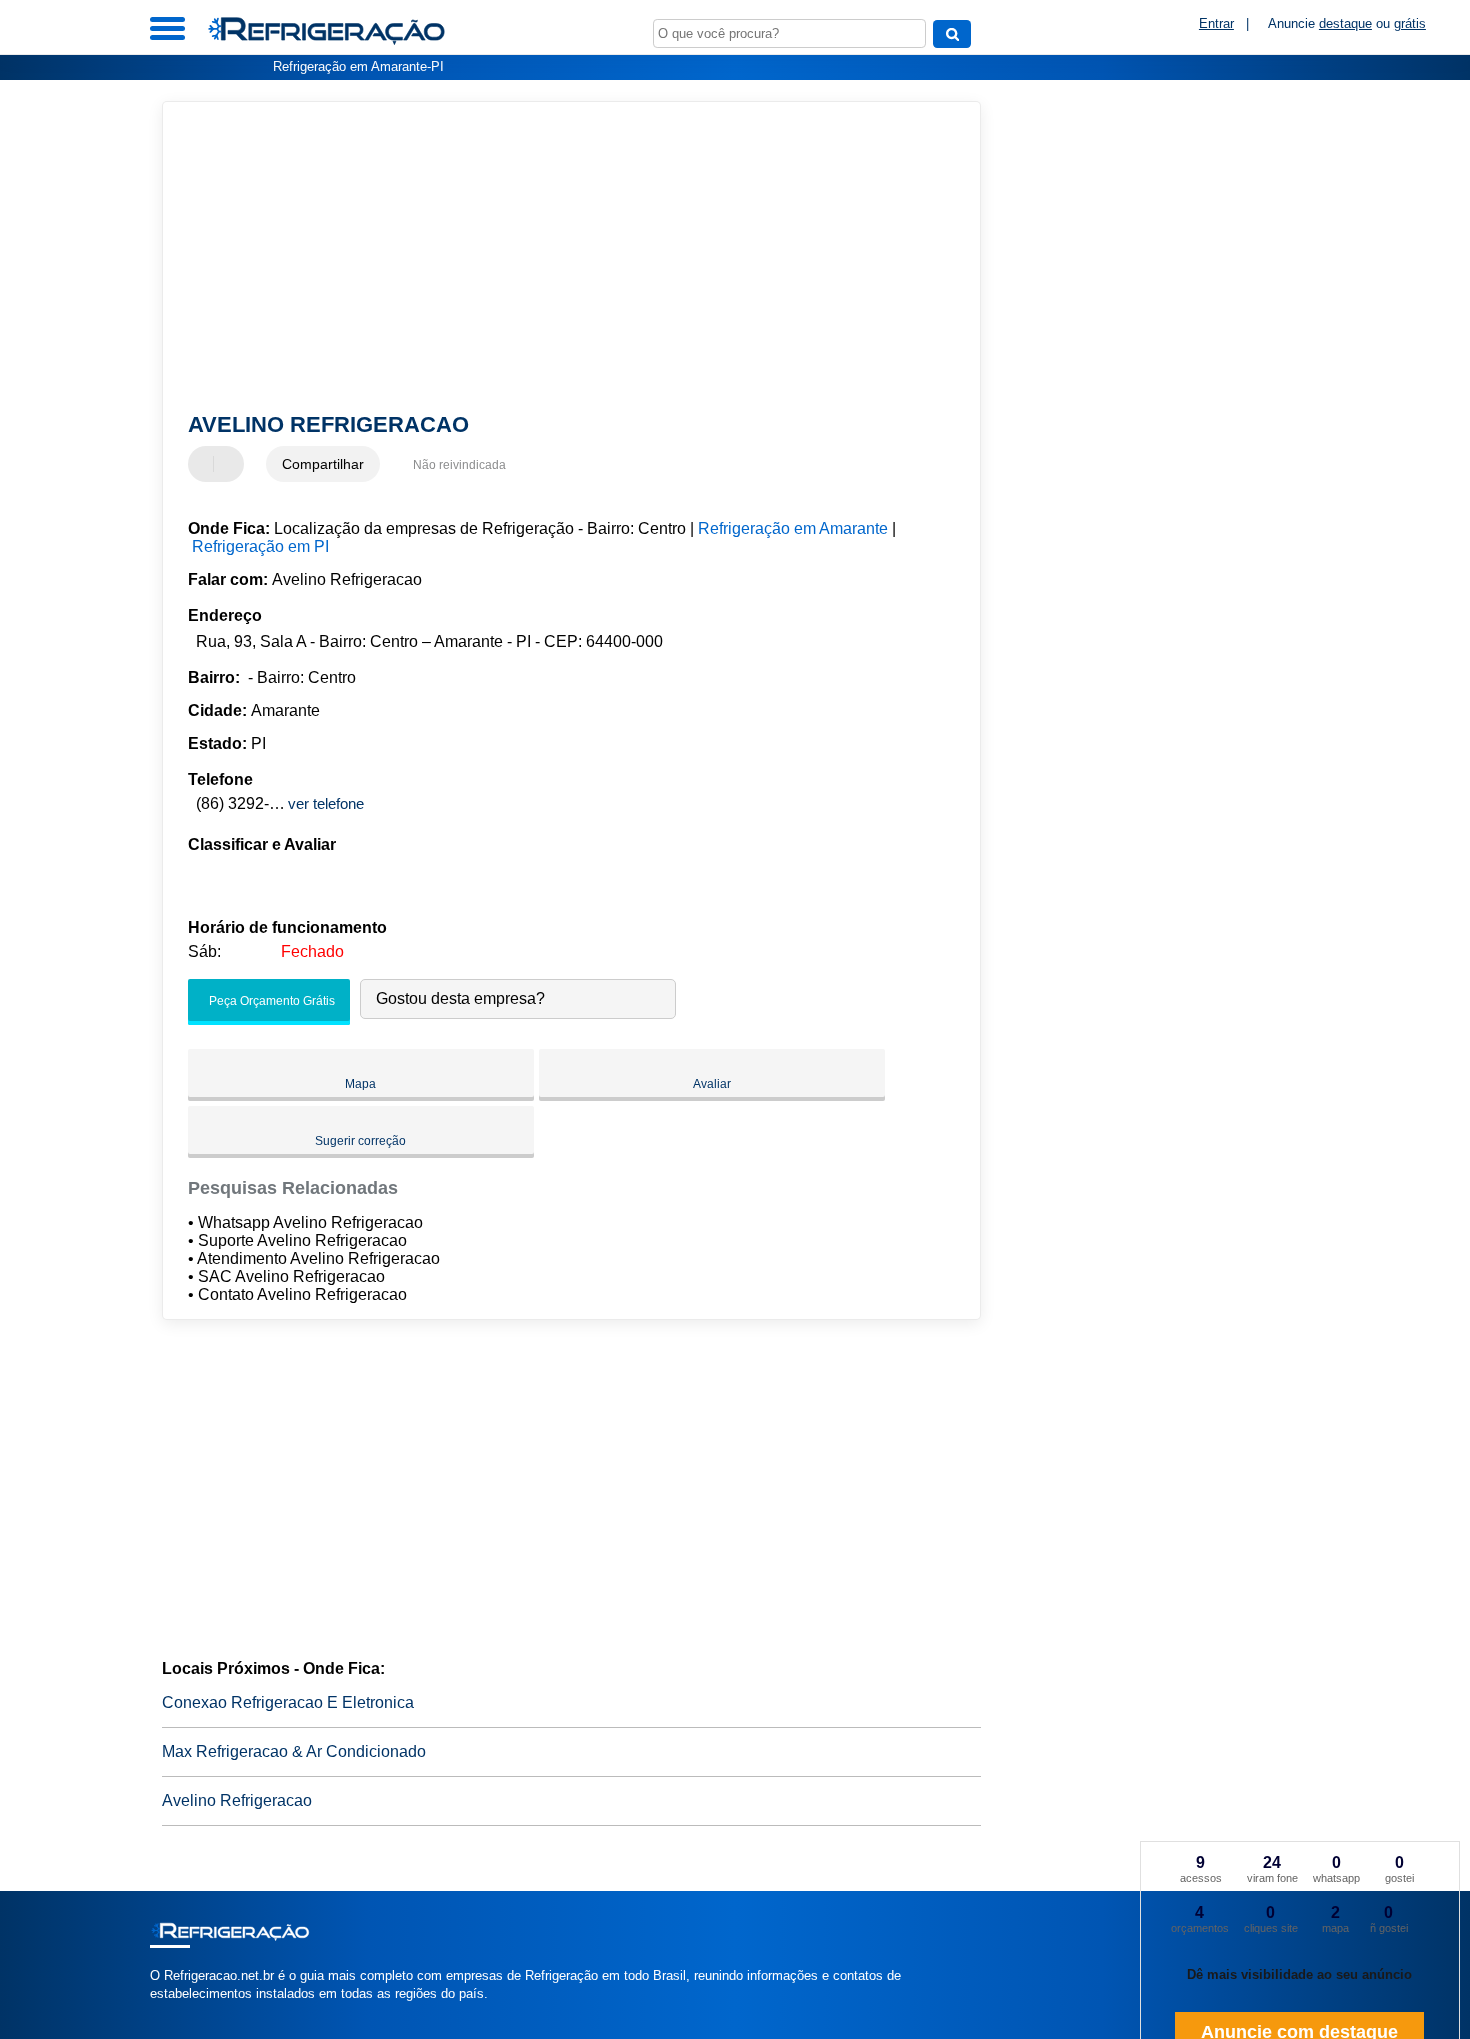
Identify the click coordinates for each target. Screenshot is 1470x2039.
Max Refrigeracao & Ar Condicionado (294, 1751)
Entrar (1216, 23)
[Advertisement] (562, 257)
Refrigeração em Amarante (793, 528)
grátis (1410, 23)
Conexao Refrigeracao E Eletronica (288, 1702)
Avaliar (712, 1084)
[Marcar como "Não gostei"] (231, 464)
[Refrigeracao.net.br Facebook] (154, 2010)
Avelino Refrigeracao (237, 1800)
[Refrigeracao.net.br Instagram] (172, 2010)
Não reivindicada (459, 465)
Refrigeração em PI (260, 546)
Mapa (360, 1084)
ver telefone (326, 803)
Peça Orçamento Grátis (270, 1001)
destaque (1345, 23)
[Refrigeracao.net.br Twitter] (163, 2010)
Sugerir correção (360, 1141)
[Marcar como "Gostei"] (206, 464)
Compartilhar (323, 464)
